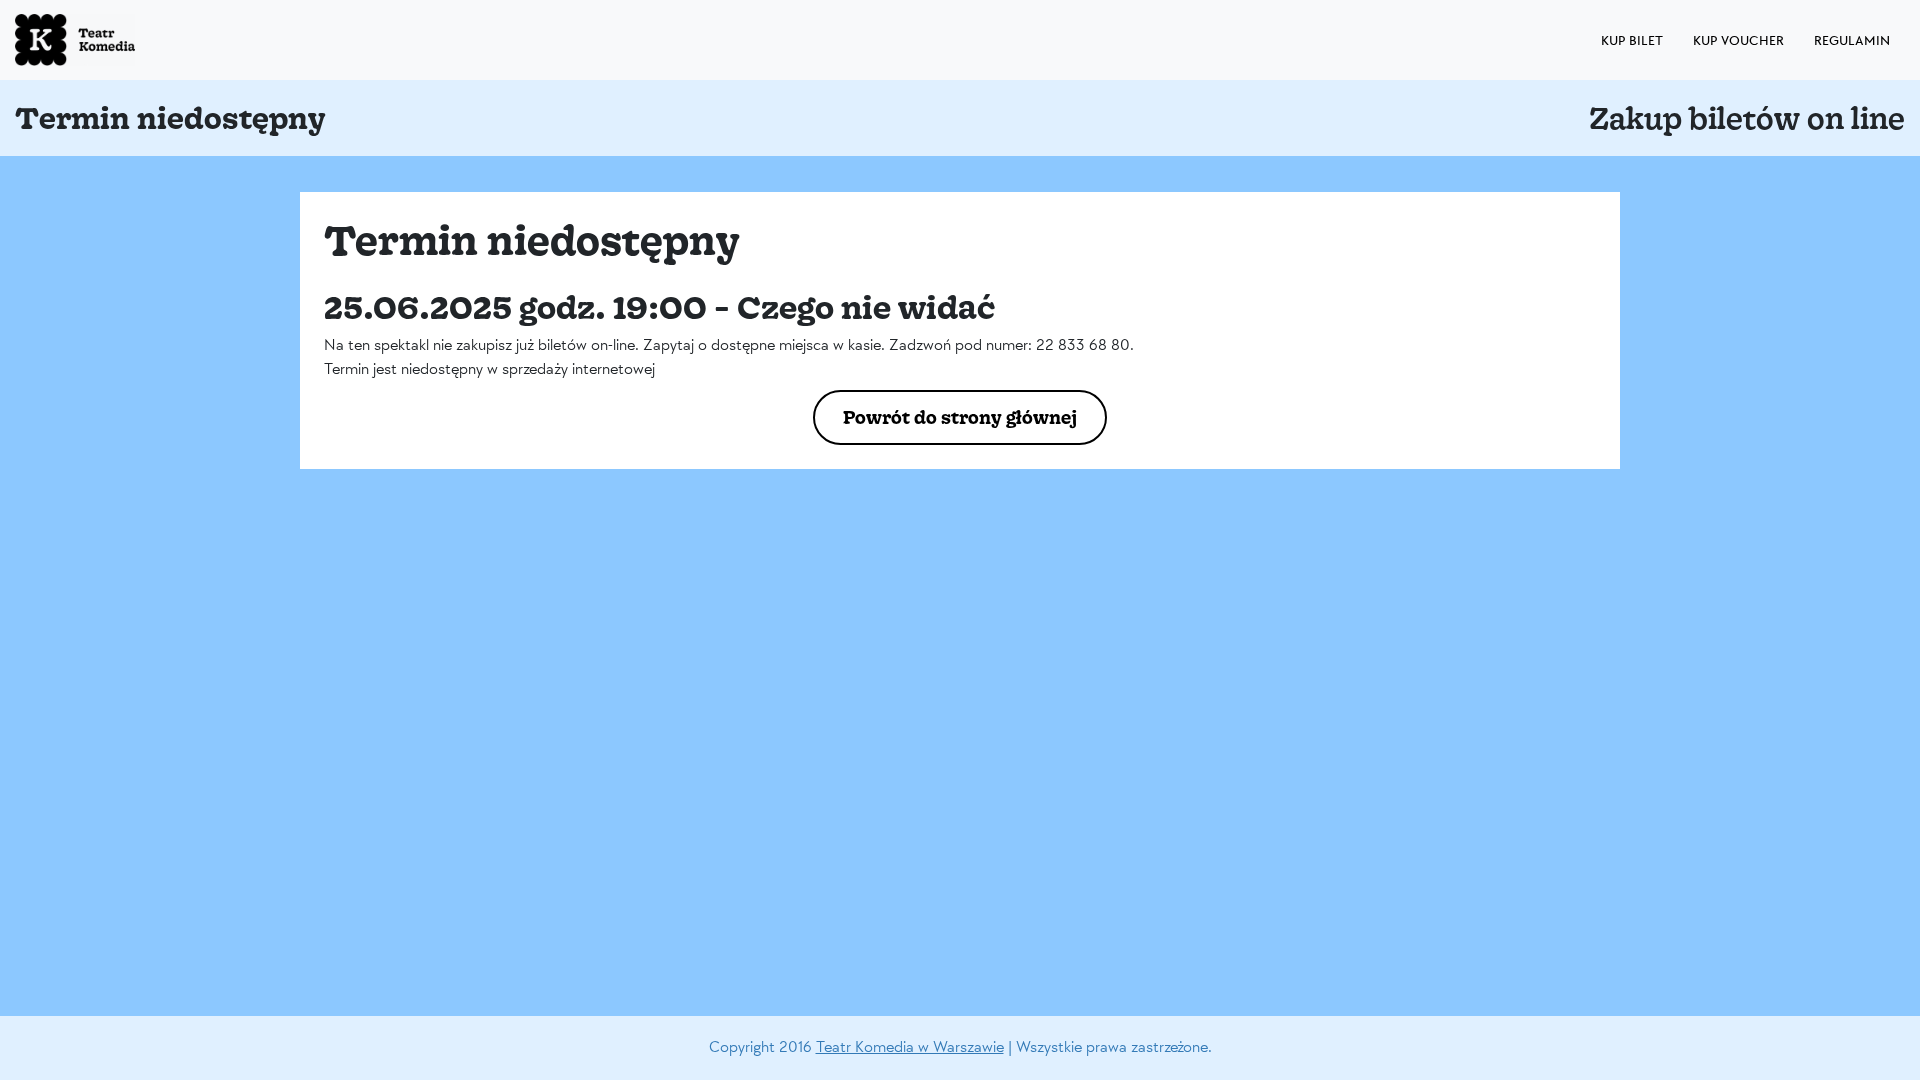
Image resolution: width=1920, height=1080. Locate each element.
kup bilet (1632, 40)
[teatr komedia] (120, 40)
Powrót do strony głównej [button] (960, 417)
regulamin (1852, 40)
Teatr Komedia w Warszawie (910, 1047)
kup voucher (1738, 40)
